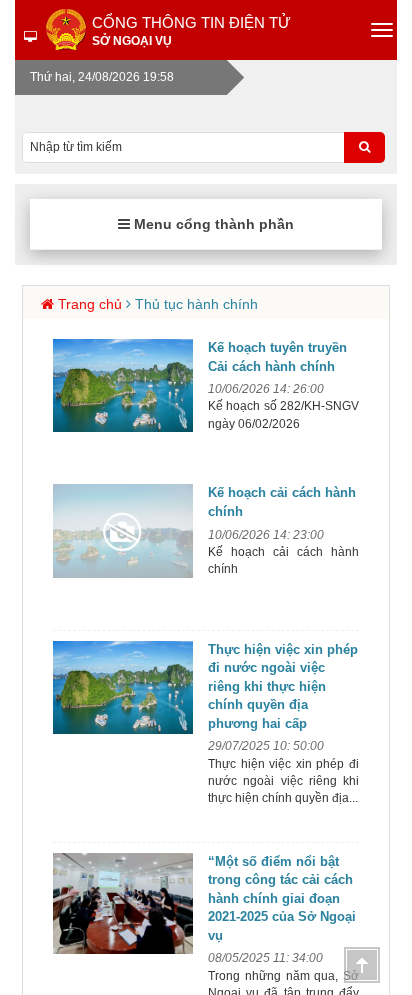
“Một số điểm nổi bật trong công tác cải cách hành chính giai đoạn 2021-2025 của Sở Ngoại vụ (282, 898)
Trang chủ (90, 304)
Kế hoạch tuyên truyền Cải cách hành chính (277, 357)
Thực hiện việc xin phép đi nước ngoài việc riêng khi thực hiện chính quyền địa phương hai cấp (283, 686)
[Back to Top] (362, 965)
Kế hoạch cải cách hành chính (282, 502)
